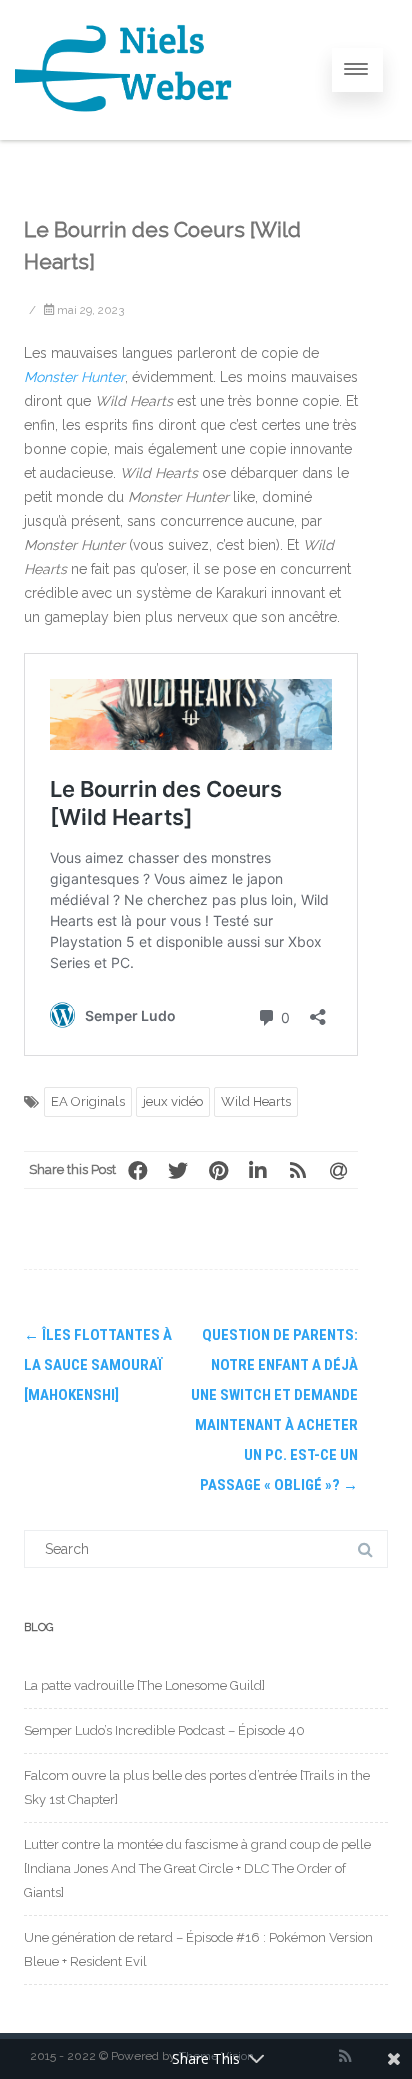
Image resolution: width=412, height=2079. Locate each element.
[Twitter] (178, 1170)
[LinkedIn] (258, 1170)
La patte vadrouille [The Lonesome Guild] (144, 1685)
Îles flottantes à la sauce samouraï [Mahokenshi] (98, 1365)
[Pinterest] (218, 1170)
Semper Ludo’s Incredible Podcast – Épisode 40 (164, 1730)
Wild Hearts (256, 1101)
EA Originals (88, 1101)
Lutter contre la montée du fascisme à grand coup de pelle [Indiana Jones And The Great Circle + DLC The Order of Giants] (197, 1868)
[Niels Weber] (124, 133)
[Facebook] (138, 1170)
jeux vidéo (173, 1101)
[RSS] (298, 1170)
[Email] (338, 1170)
